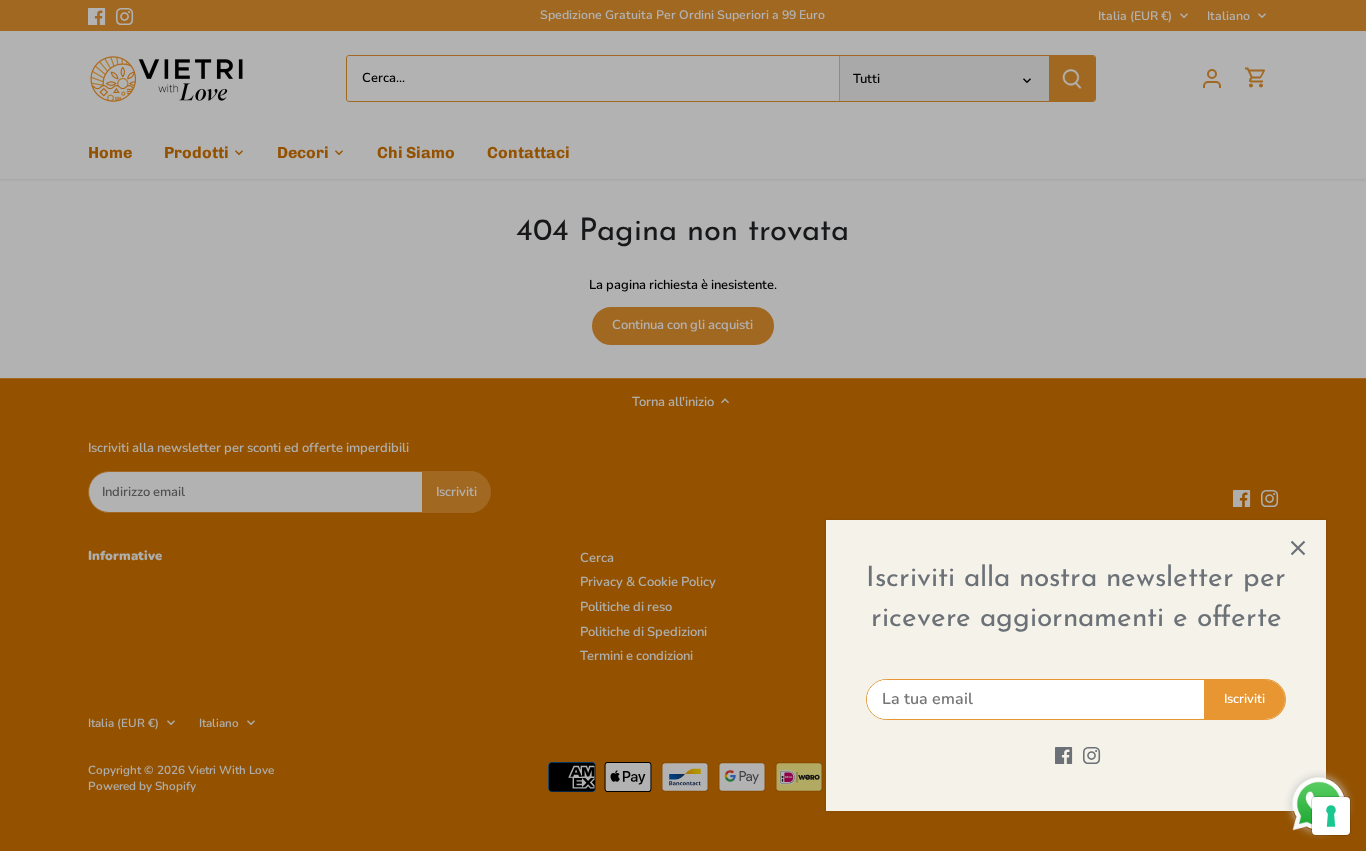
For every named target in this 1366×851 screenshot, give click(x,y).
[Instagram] (1091, 755)
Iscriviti (1244, 699)
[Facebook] (1063, 755)
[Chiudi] (1298, 548)
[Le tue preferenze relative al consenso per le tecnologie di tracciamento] (1331, 816)
